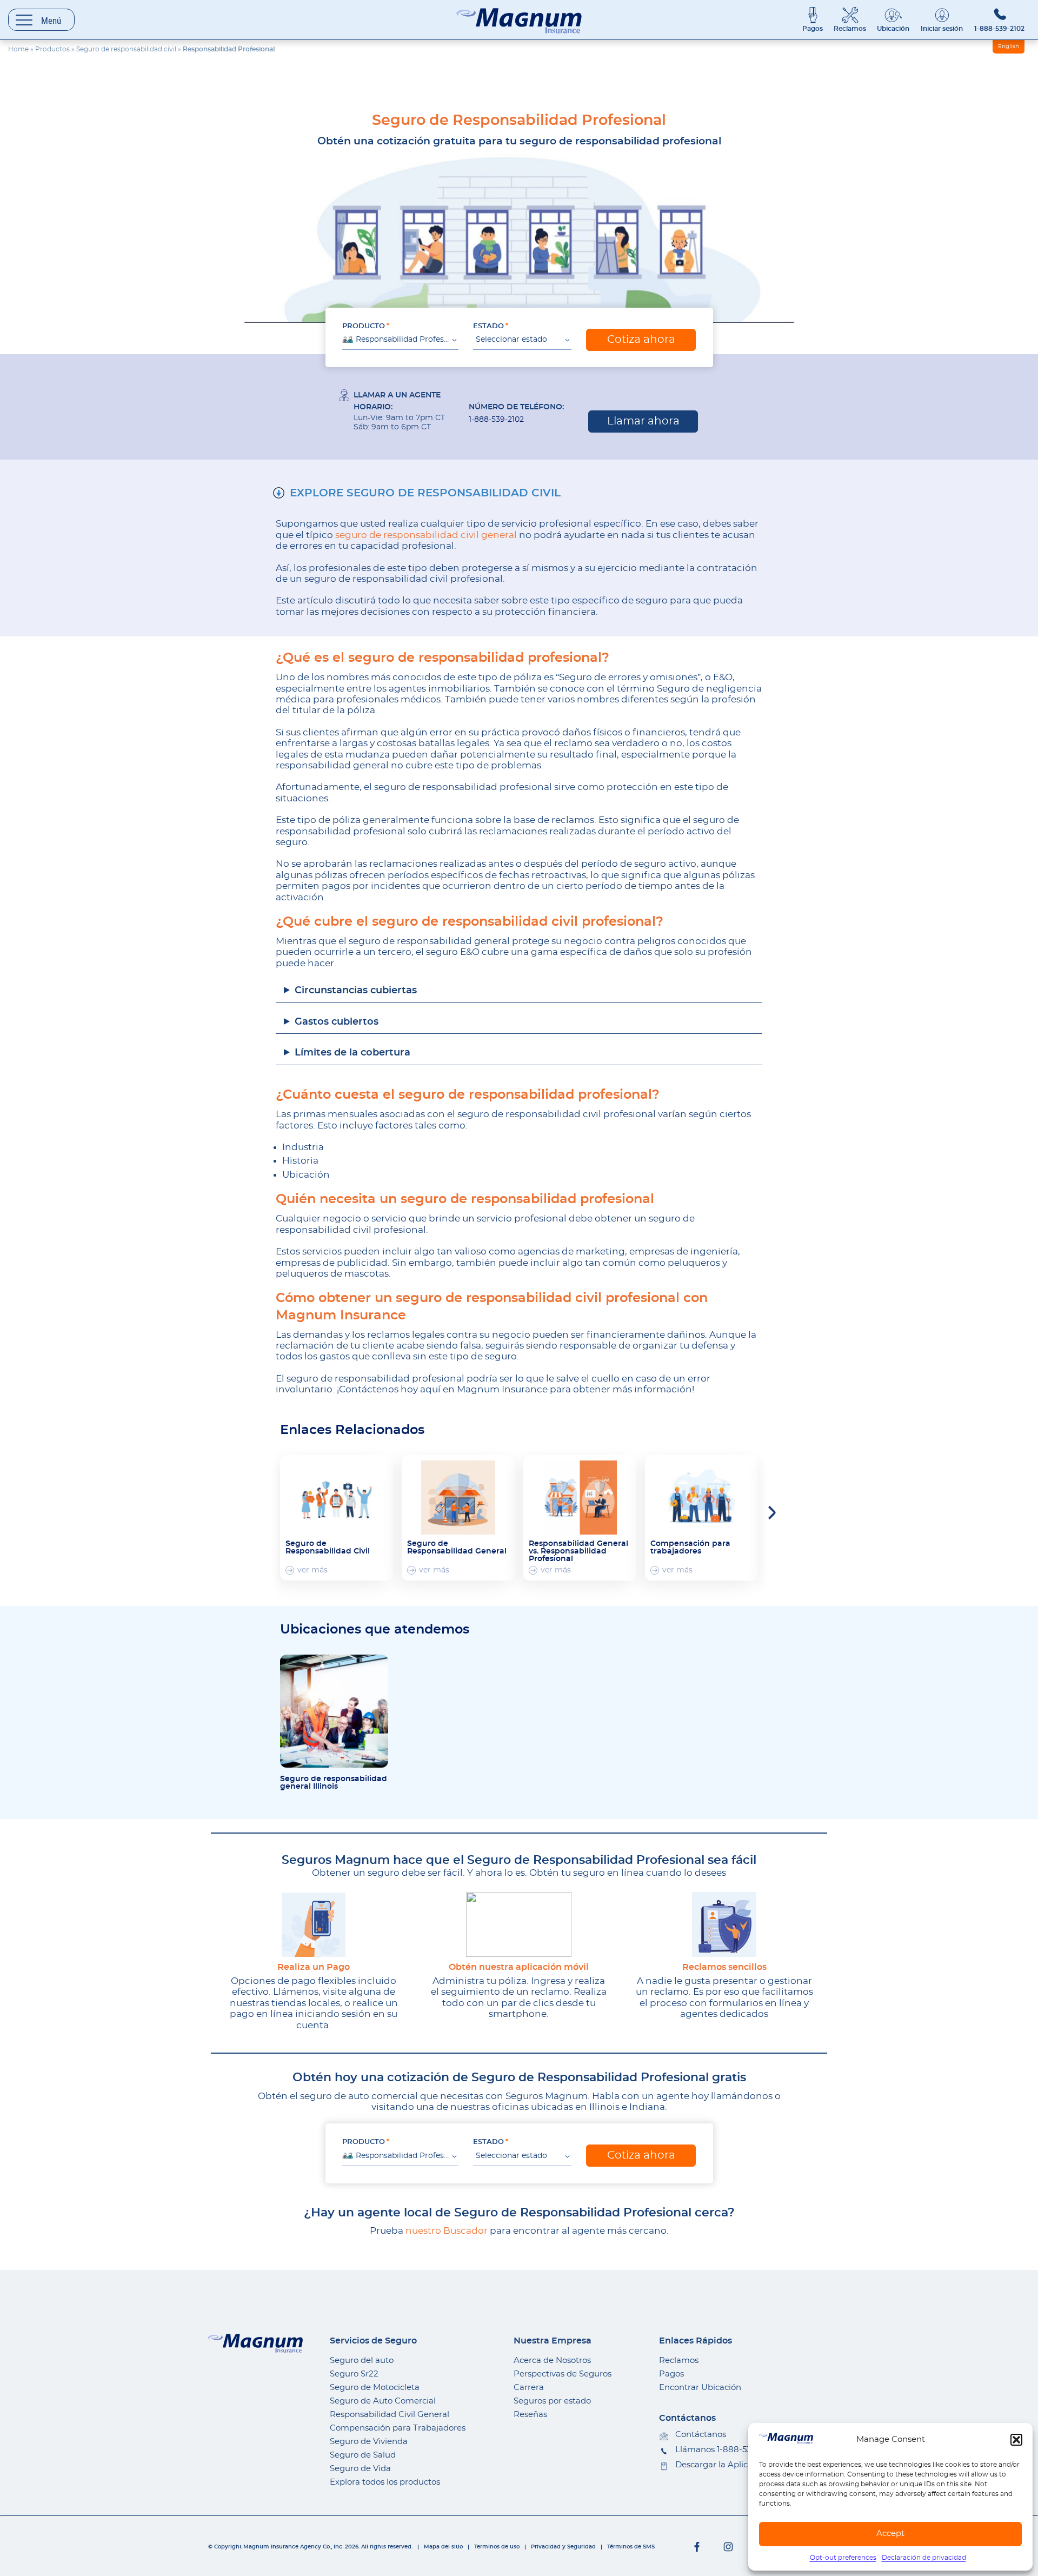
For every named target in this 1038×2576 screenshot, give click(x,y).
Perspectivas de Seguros (563, 2374)
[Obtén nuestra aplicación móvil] (519, 1924)
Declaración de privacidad (924, 2558)
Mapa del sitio (443, 2547)
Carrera (529, 2388)
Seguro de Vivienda (369, 2442)
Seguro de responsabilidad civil (126, 49)
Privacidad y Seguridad (563, 2547)
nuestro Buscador (447, 2231)
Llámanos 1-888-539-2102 (726, 2450)
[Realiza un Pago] (314, 1924)
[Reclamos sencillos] (724, 1924)
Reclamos (850, 29)
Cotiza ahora (641, 340)
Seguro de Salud (363, 2455)
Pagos (813, 29)
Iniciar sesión (942, 29)
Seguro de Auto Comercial (383, 2401)
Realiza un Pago (314, 1967)
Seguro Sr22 (354, 2374)
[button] (1016, 2440)
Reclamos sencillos (724, 1967)
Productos (52, 49)
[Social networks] (697, 2547)
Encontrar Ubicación (700, 2388)
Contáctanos (701, 2435)
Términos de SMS (631, 2547)
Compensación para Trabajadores (398, 2428)
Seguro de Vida (360, 2469)
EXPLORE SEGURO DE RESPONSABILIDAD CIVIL (425, 493)
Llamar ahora (643, 421)
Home (18, 49)
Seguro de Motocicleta (375, 2388)
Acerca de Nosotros (552, 2361)
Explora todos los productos (385, 2482)
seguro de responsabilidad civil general (426, 535)
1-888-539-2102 (999, 29)
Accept (890, 2534)
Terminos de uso (497, 2547)
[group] (337, 1518)
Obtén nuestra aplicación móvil (519, 1967)
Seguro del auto (362, 2361)
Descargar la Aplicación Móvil (734, 2465)
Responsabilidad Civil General (390, 2415)
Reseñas (530, 2415)
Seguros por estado (552, 2401)
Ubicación (893, 29)
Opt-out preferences (843, 2558)
